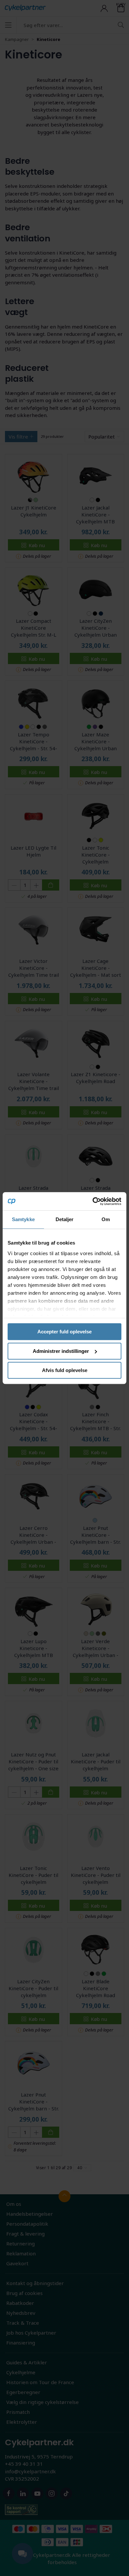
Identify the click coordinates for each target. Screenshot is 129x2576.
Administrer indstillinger (61, 1351)
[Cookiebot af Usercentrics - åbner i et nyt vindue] (93, 1201)
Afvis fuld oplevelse (65, 1370)
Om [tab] (106, 1219)
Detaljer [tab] (65, 1219)
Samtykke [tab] (23, 1219)
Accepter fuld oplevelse (64, 1332)
